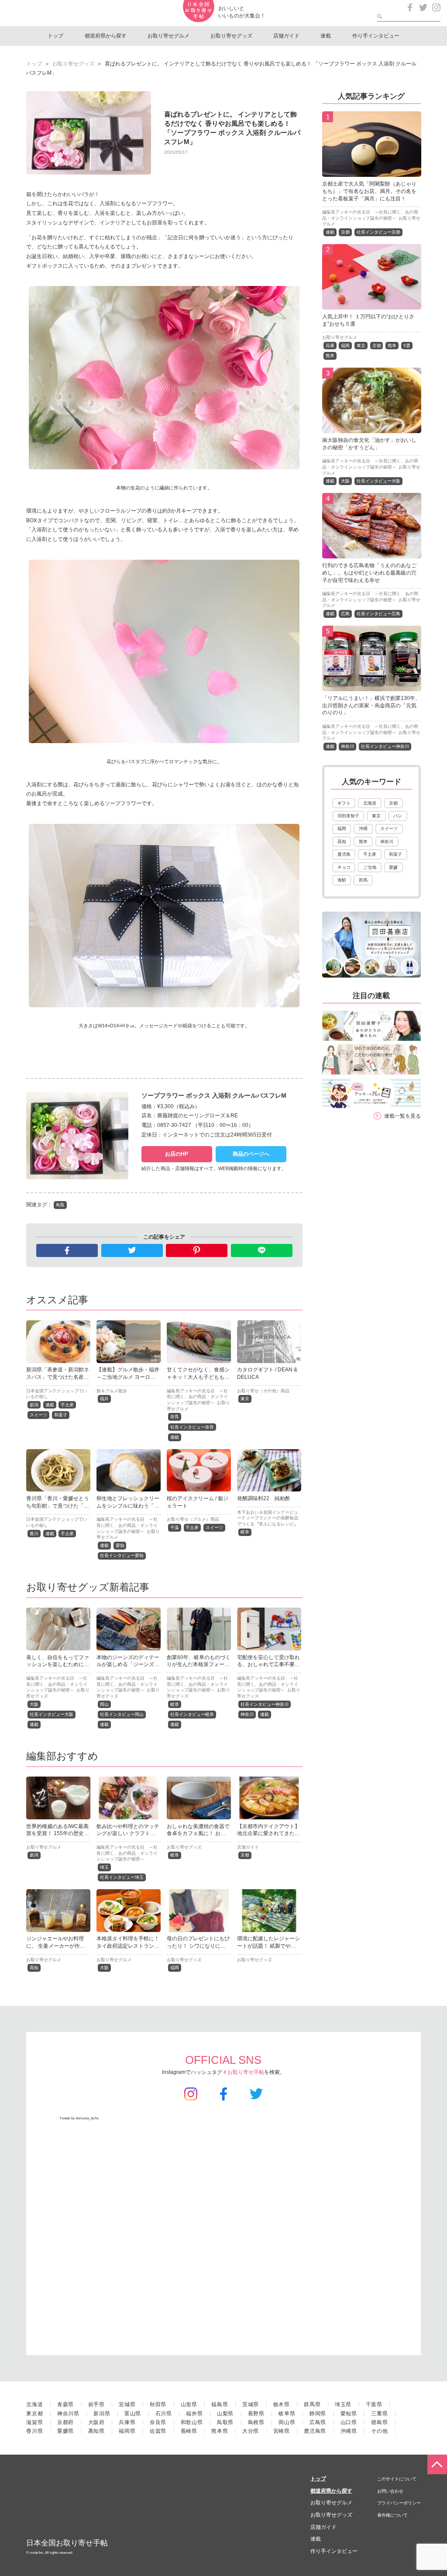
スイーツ (38, 1415)
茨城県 (251, 2404)
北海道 (370, 803)
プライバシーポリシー (399, 2503)
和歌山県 (192, 2422)
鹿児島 (344, 854)
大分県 (251, 2431)
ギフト (344, 803)
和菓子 (61, 1415)
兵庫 (330, 346)
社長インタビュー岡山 (122, 1714)
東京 (245, 1399)
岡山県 (287, 2422)
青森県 (65, 2404)
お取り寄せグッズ (231, 36)
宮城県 (127, 2404)
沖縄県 (349, 2431)
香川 (34, 1534)
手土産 (67, 1405)
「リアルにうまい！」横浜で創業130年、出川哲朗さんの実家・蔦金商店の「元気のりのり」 (371, 706)
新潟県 (102, 2414)
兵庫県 (127, 2422)
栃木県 (282, 2404)
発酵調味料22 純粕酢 (264, 1498)
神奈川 (247, 1714)
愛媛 (393, 867)
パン (398, 816)
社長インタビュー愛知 (122, 1555)
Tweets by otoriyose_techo (79, 2118)
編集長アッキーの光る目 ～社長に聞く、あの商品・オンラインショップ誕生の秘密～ (197, 1397)
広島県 (318, 2422)
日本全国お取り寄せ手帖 (67, 2543)
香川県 (34, 2431)
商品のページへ (251, 1154)
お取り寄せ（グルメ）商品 (193, 1519)
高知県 (96, 2431)
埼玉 (104, 1867)
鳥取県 (225, 2422)
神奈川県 (68, 2414)
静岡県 (318, 2414)
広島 (345, 614)
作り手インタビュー (376, 36)
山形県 (189, 2404)
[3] (372, 428)
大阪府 (96, 2422)
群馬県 (312, 2404)
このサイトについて (397, 2479)
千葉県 (374, 2404)
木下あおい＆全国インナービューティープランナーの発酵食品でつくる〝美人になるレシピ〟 (268, 1518)
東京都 (34, 2414)
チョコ (344, 867)
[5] (372, 686)
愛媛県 (65, 2431)
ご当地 (370, 867)
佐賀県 (158, 2431)
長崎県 (189, 2431)
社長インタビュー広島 (378, 614)
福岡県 (127, 2431)
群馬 (363, 880)
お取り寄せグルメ (168, 36)
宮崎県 (282, 2431)
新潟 (34, 1405)
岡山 (104, 1704)
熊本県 (220, 2431)
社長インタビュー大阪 (52, 1714)
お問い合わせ (390, 2491)
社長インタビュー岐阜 (192, 1714)
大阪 (34, 1704)
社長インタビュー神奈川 (265, 1704)
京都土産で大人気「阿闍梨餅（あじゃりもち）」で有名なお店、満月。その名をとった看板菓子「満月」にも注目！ (369, 191)
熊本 (392, 346)
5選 (407, 346)
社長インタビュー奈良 (192, 1427)
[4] (372, 554)
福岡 (175, 1968)
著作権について (392, 2515)
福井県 (194, 2414)
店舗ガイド (286, 36)
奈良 (175, 1417)
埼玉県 (343, 2404)
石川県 (164, 2414)
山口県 (349, 2422)
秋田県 (158, 2404)
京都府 (65, 2422)
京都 (245, 1855)
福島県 (220, 2404)
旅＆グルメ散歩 (112, 1391)
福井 (104, 1399)
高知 (34, 1968)
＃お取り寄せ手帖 (243, 2072)
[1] (372, 172)
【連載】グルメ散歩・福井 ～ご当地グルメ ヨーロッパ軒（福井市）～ (131, 1377)
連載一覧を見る (402, 1116)
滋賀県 (34, 2422)
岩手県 (96, 2404)
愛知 (120, 1545)
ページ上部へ (437, 2464)
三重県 (379, 2414)
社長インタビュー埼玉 (122, 1877)
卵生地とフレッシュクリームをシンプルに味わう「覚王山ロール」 (128, 1506)
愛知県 (349, 2414)
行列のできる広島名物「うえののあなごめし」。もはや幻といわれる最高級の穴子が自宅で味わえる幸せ (369, 573)
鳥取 (60, 1205)
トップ (55, 36)
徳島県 (379, 2422)
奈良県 (158, 2422)
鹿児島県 (315, 2431)
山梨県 (225, 2414)
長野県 (256, 2414)
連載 (326, 36)
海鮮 (342, 880)
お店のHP (177, 1154)
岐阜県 (287, 2414)
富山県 (133, 2414)
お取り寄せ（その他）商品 (263, 1391)
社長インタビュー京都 (378, 232)
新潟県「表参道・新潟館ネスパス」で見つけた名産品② (58, 1377)
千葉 (175, 1527)
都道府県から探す (106, 36)
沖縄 (363, 828)
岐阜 (245, 1532)
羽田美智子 (348, 816)
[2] (372, 304)
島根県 (256, 2422)
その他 (379, 2431)
